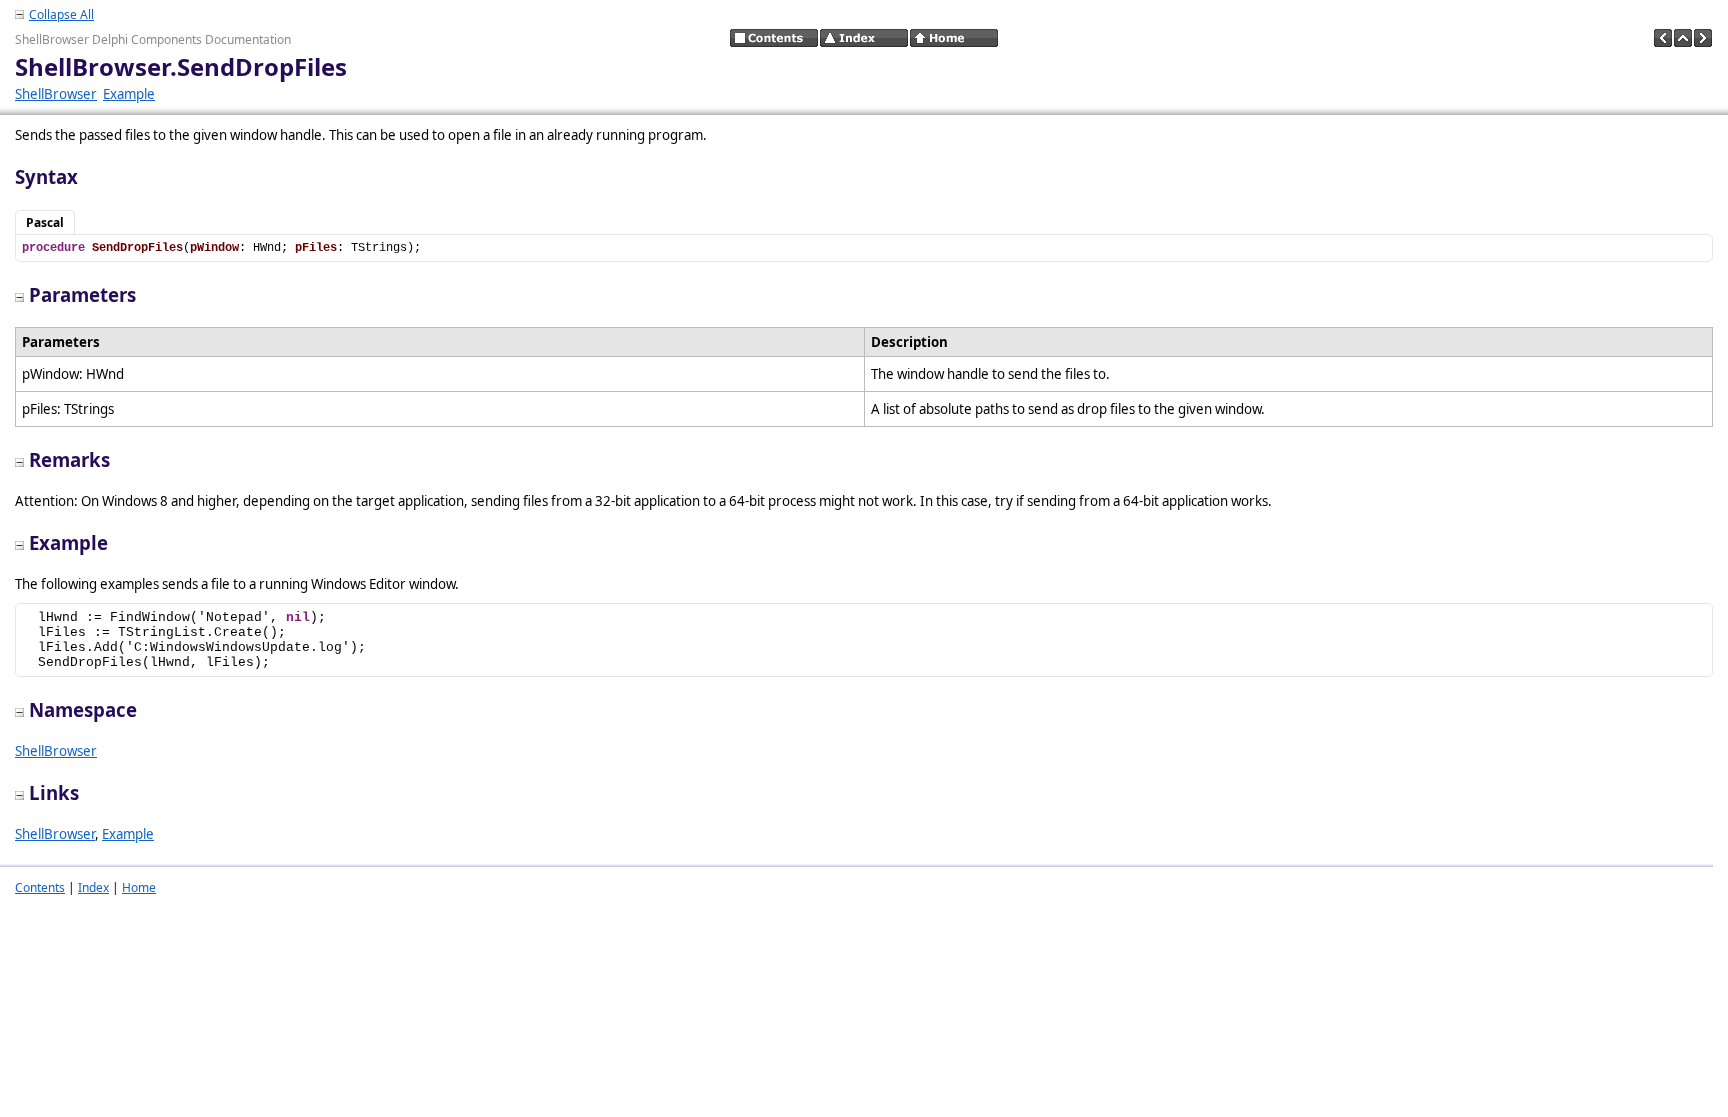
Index (93, 887)
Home (139, 887)
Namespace (83, 709)
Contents (40, 887)
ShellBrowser (56, 94)
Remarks (69, 459)
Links (54, 792)
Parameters (82, 294)
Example (129, 94)
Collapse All (61, 14)
